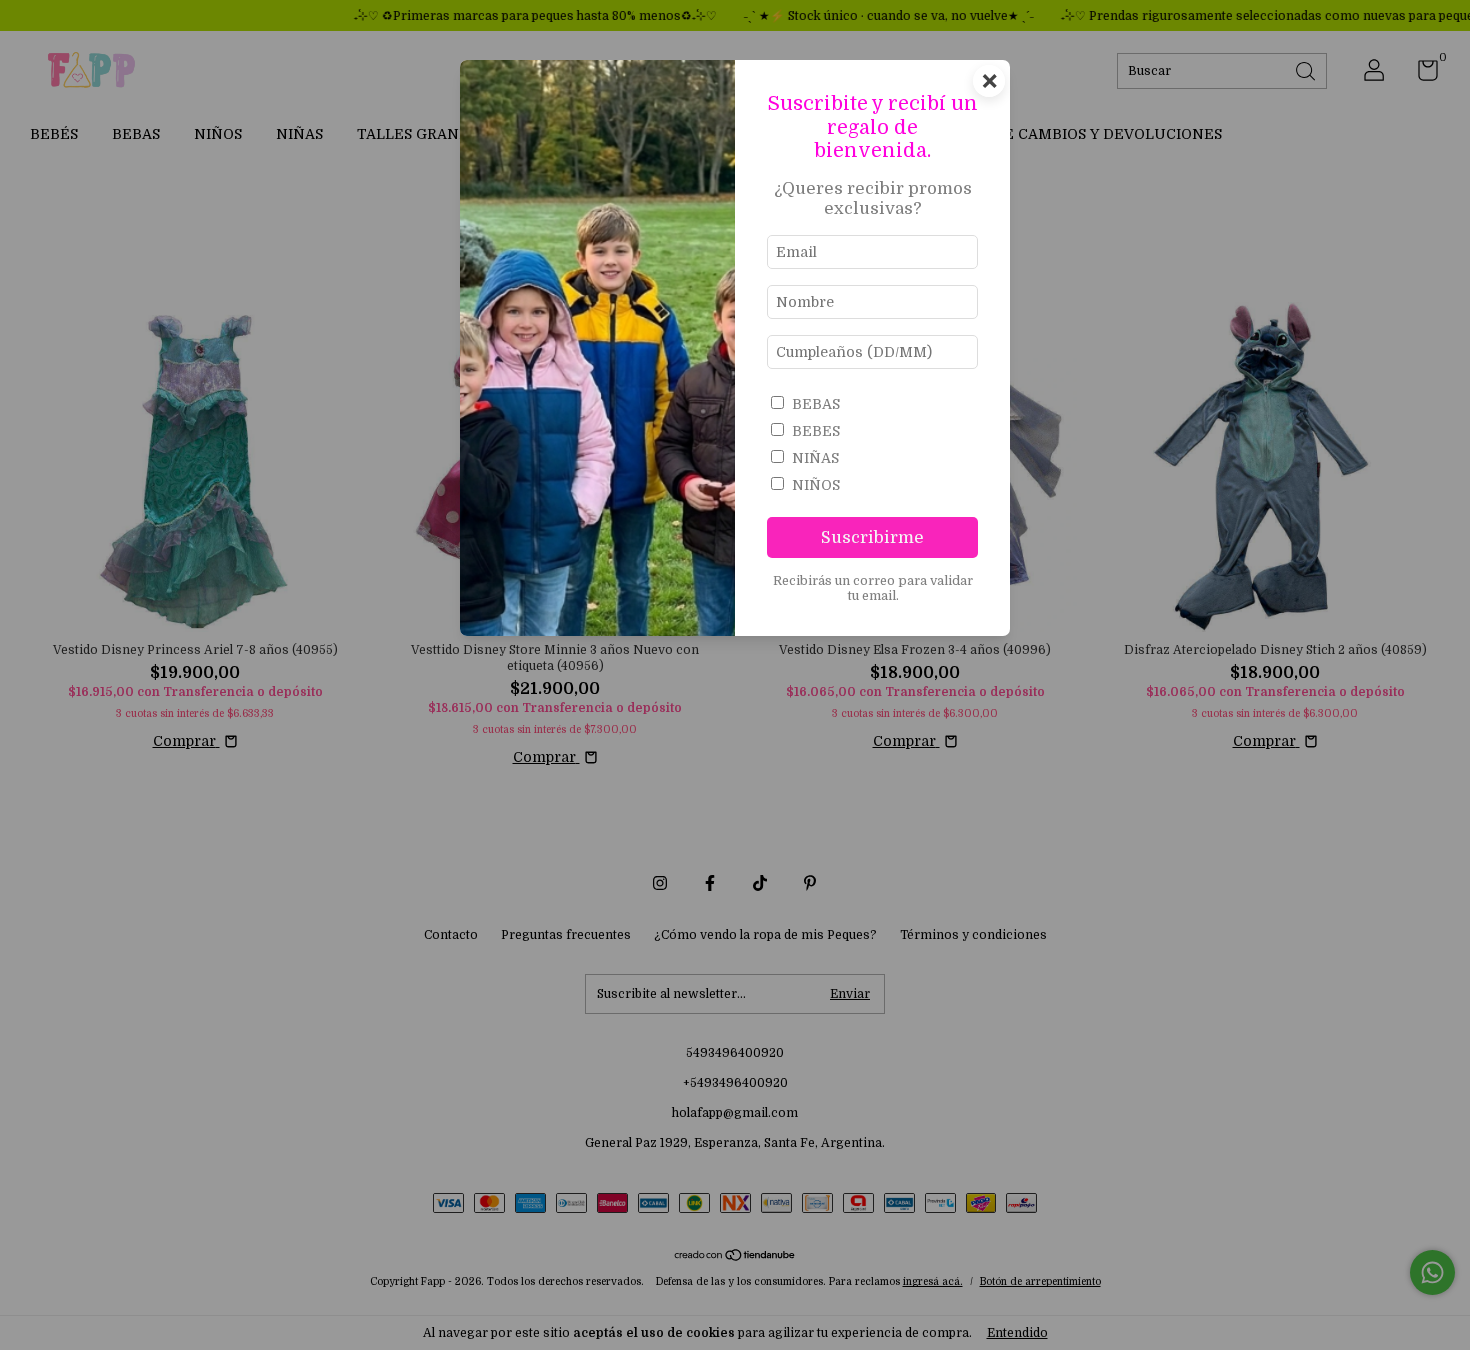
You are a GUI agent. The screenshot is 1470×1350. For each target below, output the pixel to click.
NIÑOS (816, 485)
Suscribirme (872, 537)
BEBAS (816, 404)
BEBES (816, 431)
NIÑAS (815, 458)
